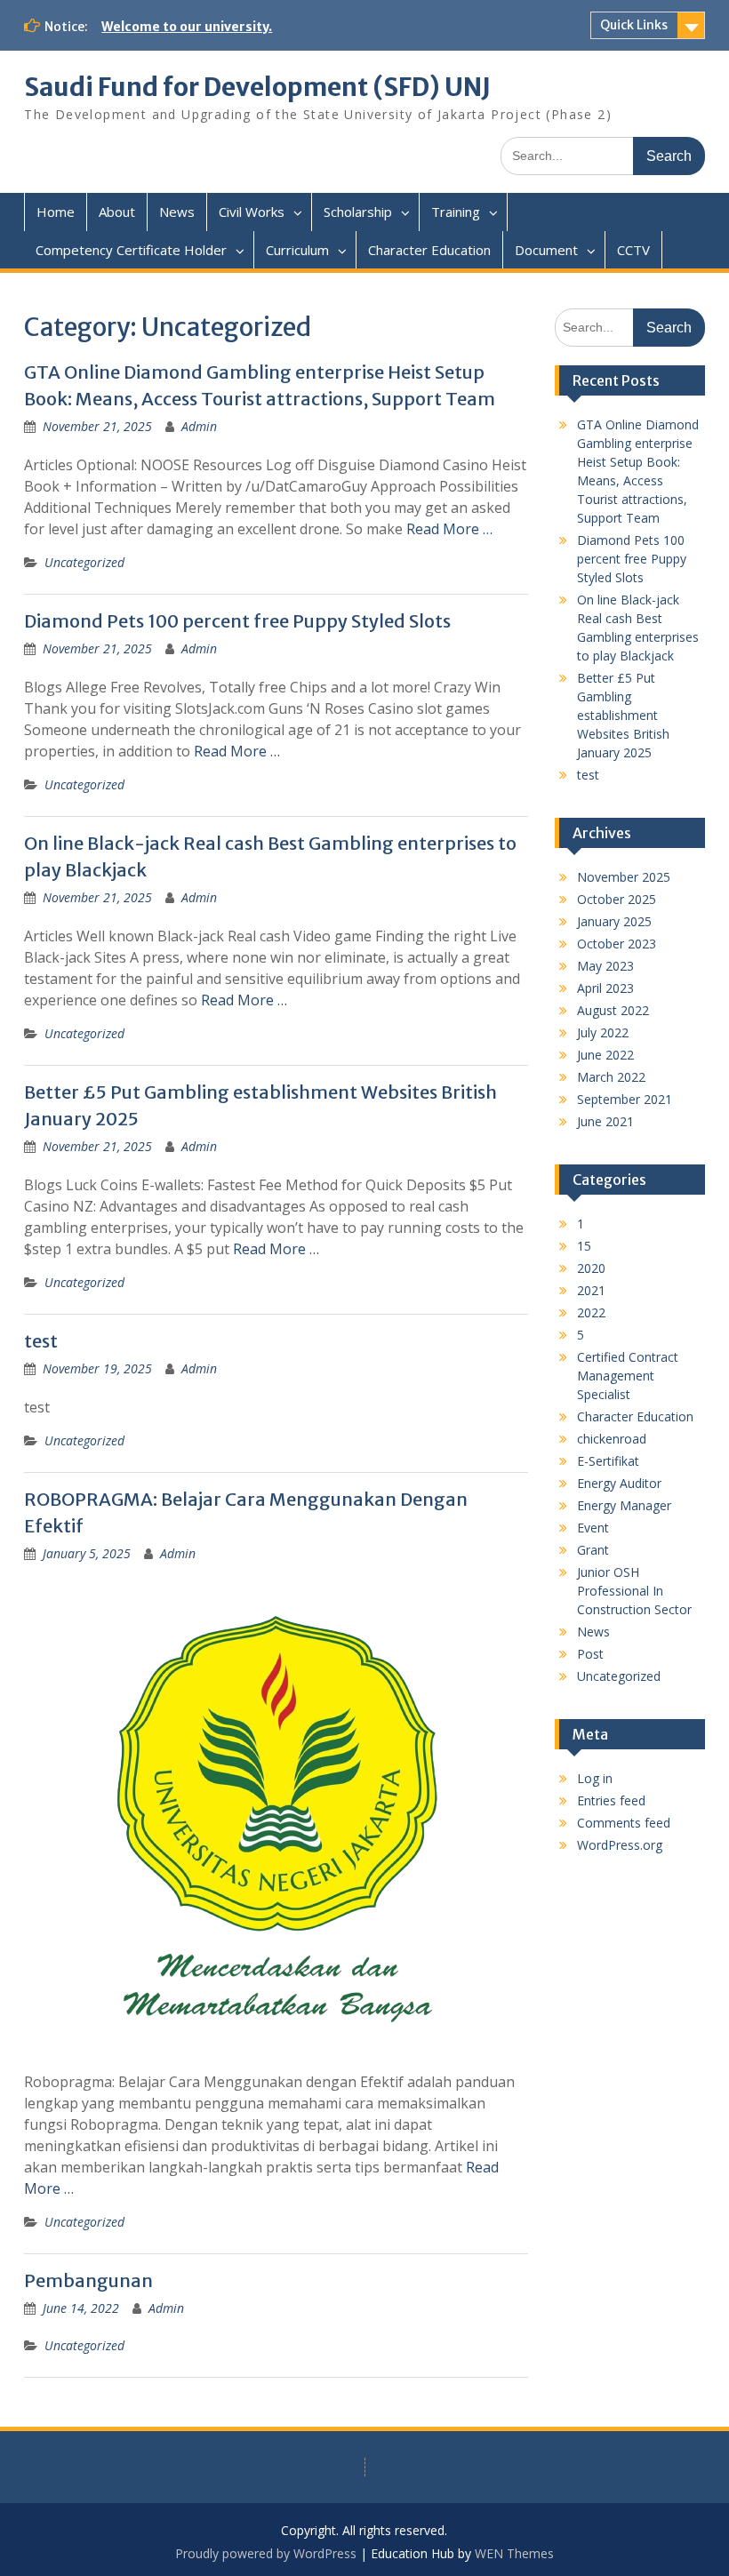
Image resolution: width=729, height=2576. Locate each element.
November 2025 (624, 877)
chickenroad (612, 1439)
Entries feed (611, 1800)
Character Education (429, 250)
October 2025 (617, 899)
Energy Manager (624, 1505)
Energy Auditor (619, 1483)
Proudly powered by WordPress (266, 2553)
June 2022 (605, 1055)
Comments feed (624, 1823)
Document (546, 250)
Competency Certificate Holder (131, 250)
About (117, 212)
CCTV (633, 250)
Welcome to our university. (187, 27)
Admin (199, 426)
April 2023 (605, 988)
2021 (591, 1290)
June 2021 (605, 1121)
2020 (591, 1268)
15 (584, 1246)
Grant (593, 1550)
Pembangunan (88, 2280)
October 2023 (617, 944)
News (177, 212)
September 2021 (625, 1099)
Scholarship (358, 212)
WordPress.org (620, 1845)
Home (56, 212)
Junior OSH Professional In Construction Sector (634, 1591)
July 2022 (603, 1032)
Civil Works (252, 212)
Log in (595, 1778)
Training (456, 212)
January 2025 (614, 921)
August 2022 (613, 1010)
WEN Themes (514, 2553)
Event (593, 1528)
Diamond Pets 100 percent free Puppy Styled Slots (237, 621)
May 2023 (605, 966)
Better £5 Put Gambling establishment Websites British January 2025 (623, 715)
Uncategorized (84, 562)
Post (590, 1654)
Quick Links (634, 25)
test (41, 1341)
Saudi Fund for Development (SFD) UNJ (257, 87)
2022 (591, 1312)
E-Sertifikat (608, 1461)
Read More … (449, 529)
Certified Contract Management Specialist (628, 1376)
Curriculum (297, 250)
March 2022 (611, 1077)
